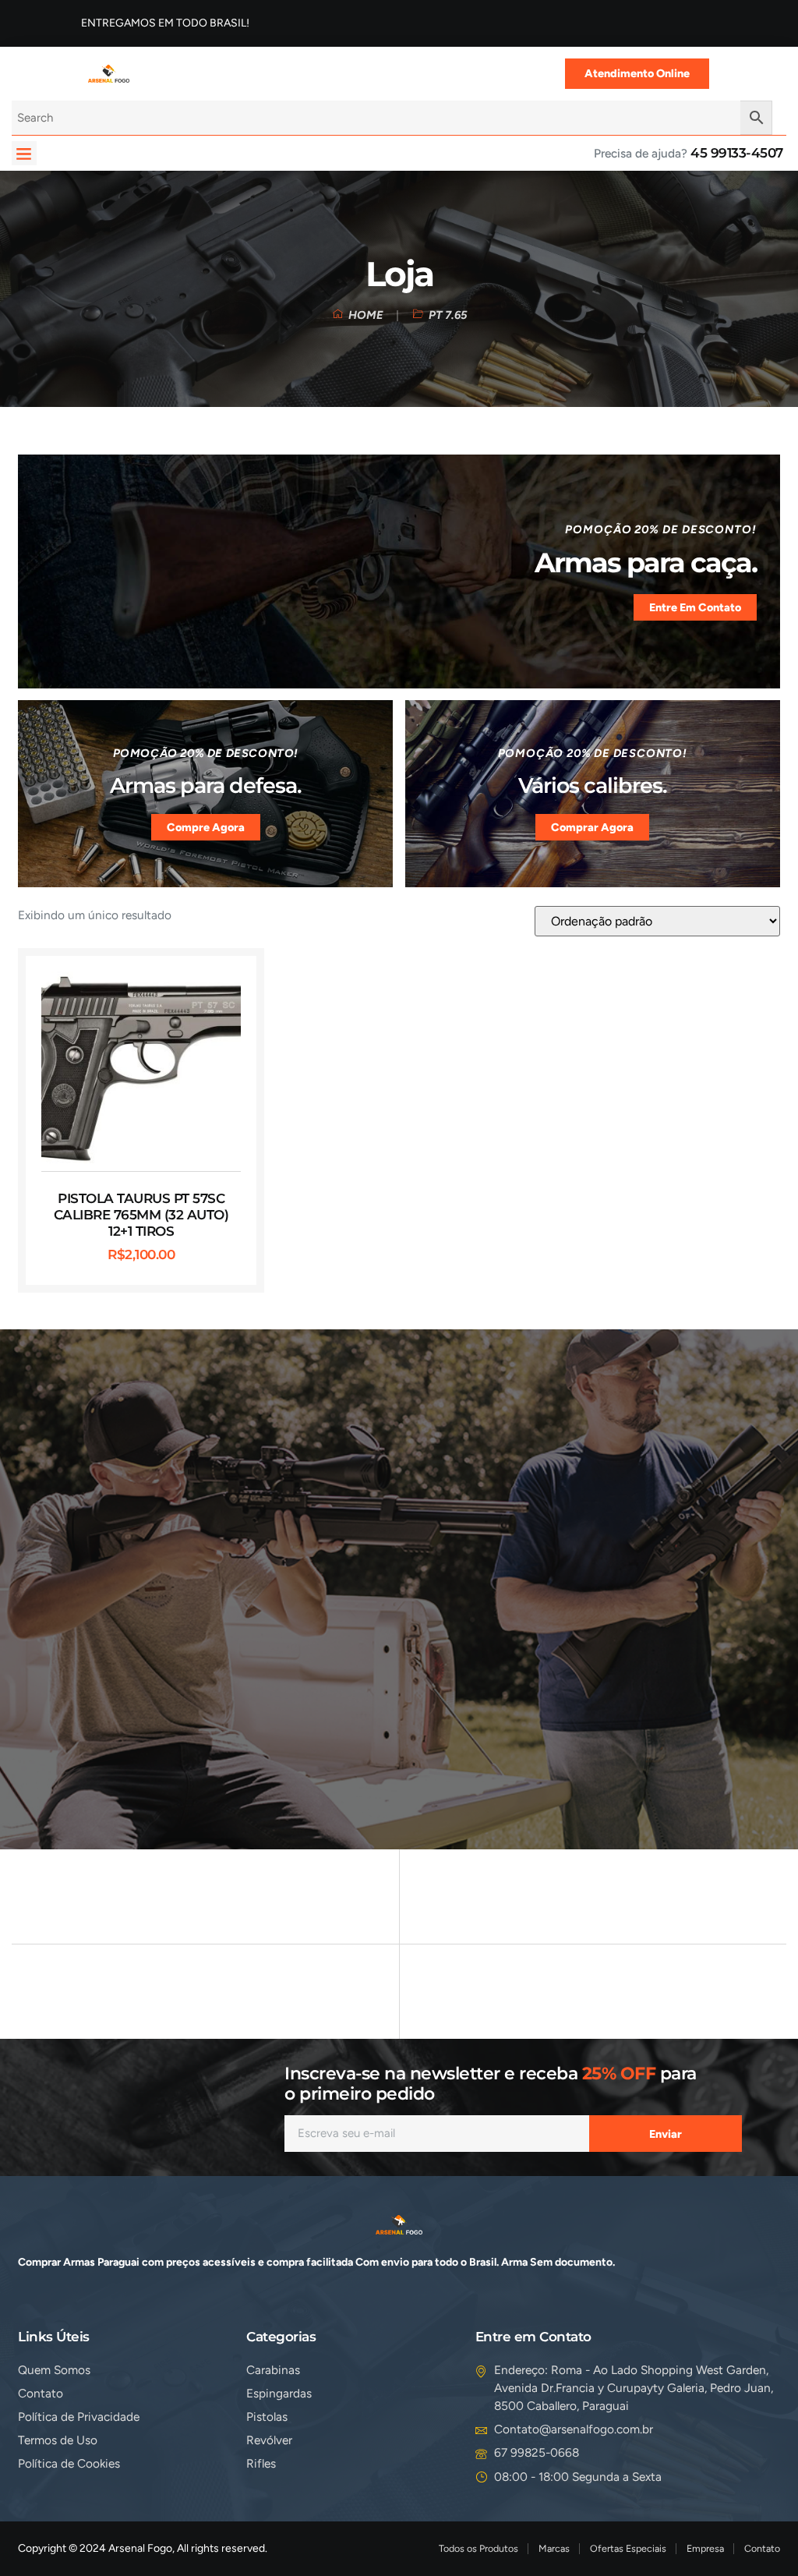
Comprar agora (592, 827)
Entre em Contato (695, 607)
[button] (24, 154)
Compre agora (206, 827)
